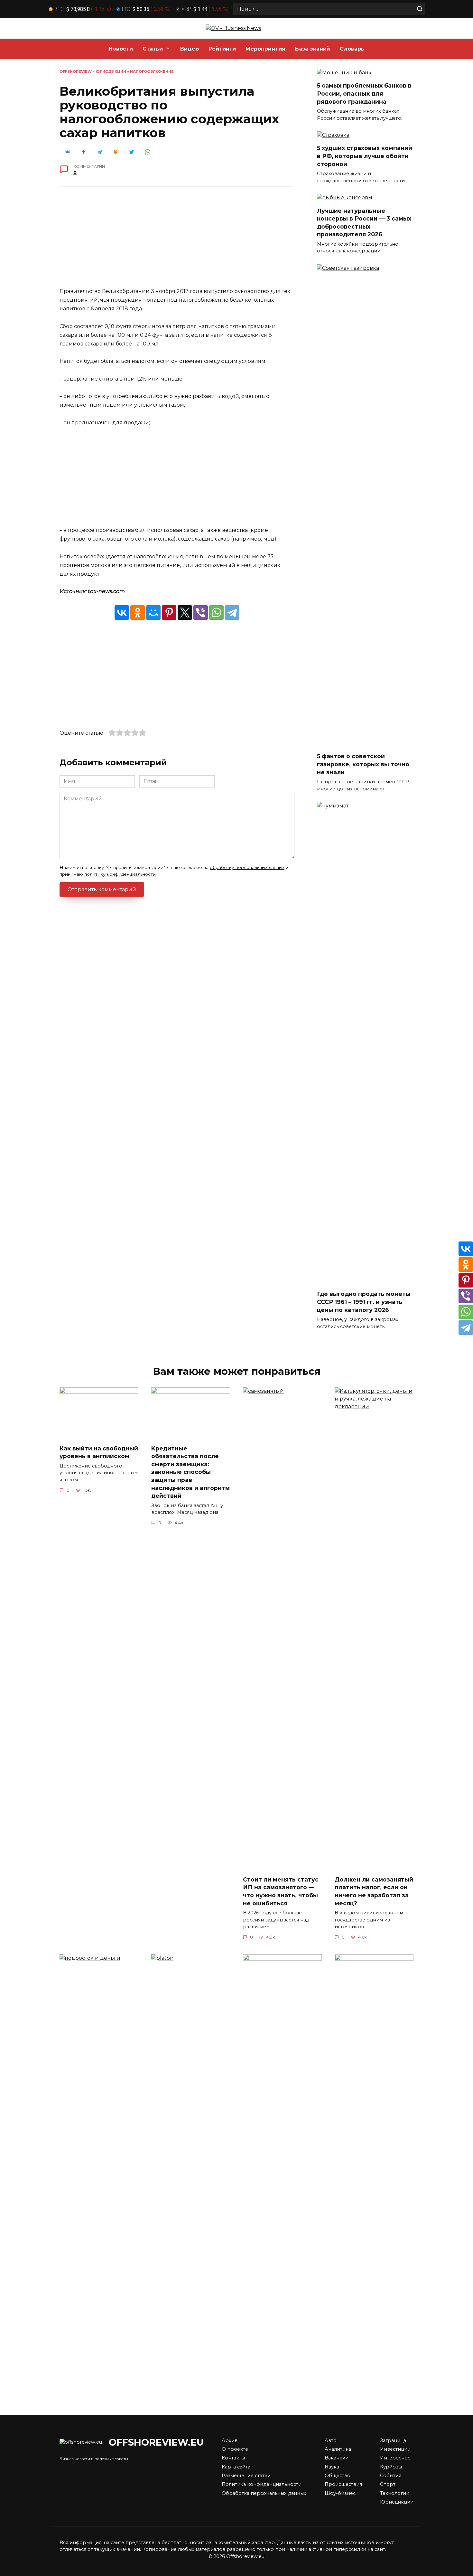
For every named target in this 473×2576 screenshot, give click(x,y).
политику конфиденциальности (120, 874)
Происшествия (343, 2484)
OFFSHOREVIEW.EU (156, 2442)
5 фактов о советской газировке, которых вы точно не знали (363, 764)
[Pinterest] (169, 613)
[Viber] (201, 613)
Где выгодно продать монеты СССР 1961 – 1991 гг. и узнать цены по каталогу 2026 (364, 1302)
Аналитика (338, 2449)
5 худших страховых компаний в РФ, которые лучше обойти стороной (365, 156)
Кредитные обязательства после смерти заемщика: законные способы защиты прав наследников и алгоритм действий (190, 1472)
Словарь (352, 49)
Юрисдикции (111, 71)
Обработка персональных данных (264, 2493)
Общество (338, 2476)
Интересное (395, 2458)
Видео (190, 49)
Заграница (393, 2440)
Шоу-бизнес (340, 2493)
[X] (185, 613)
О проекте (235, 2449)
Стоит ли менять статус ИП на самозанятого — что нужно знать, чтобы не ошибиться (281, 1891)
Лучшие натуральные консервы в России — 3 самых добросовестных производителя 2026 (364, 222)
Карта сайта (236, 2467)
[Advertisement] (177, 242)
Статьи (153, 49)
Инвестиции (395, 2449)
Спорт (388, 2484)
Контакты (233, 2458)
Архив (230, 2440)
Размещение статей (246, 2476)
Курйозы (391, 2467)
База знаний (313, 49)
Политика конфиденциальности (262, 2484)
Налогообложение (152, 71)
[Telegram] (232, 613)
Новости (121, 49)
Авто (331, 2440)
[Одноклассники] (138, 613)
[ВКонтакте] (122, 613)
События (391, 2476)
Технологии (395, 2493)
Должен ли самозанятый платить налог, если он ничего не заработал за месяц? (374, 1891)
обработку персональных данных (247, 867)
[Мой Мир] (153, 613)
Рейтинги (222, 49)
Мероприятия (265, 49)
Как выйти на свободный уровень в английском (99, 1452)
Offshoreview (76, 71)
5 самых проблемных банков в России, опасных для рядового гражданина (364, 93)
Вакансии (337, 2458)
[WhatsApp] (216, 613)
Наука (332, 2467)
